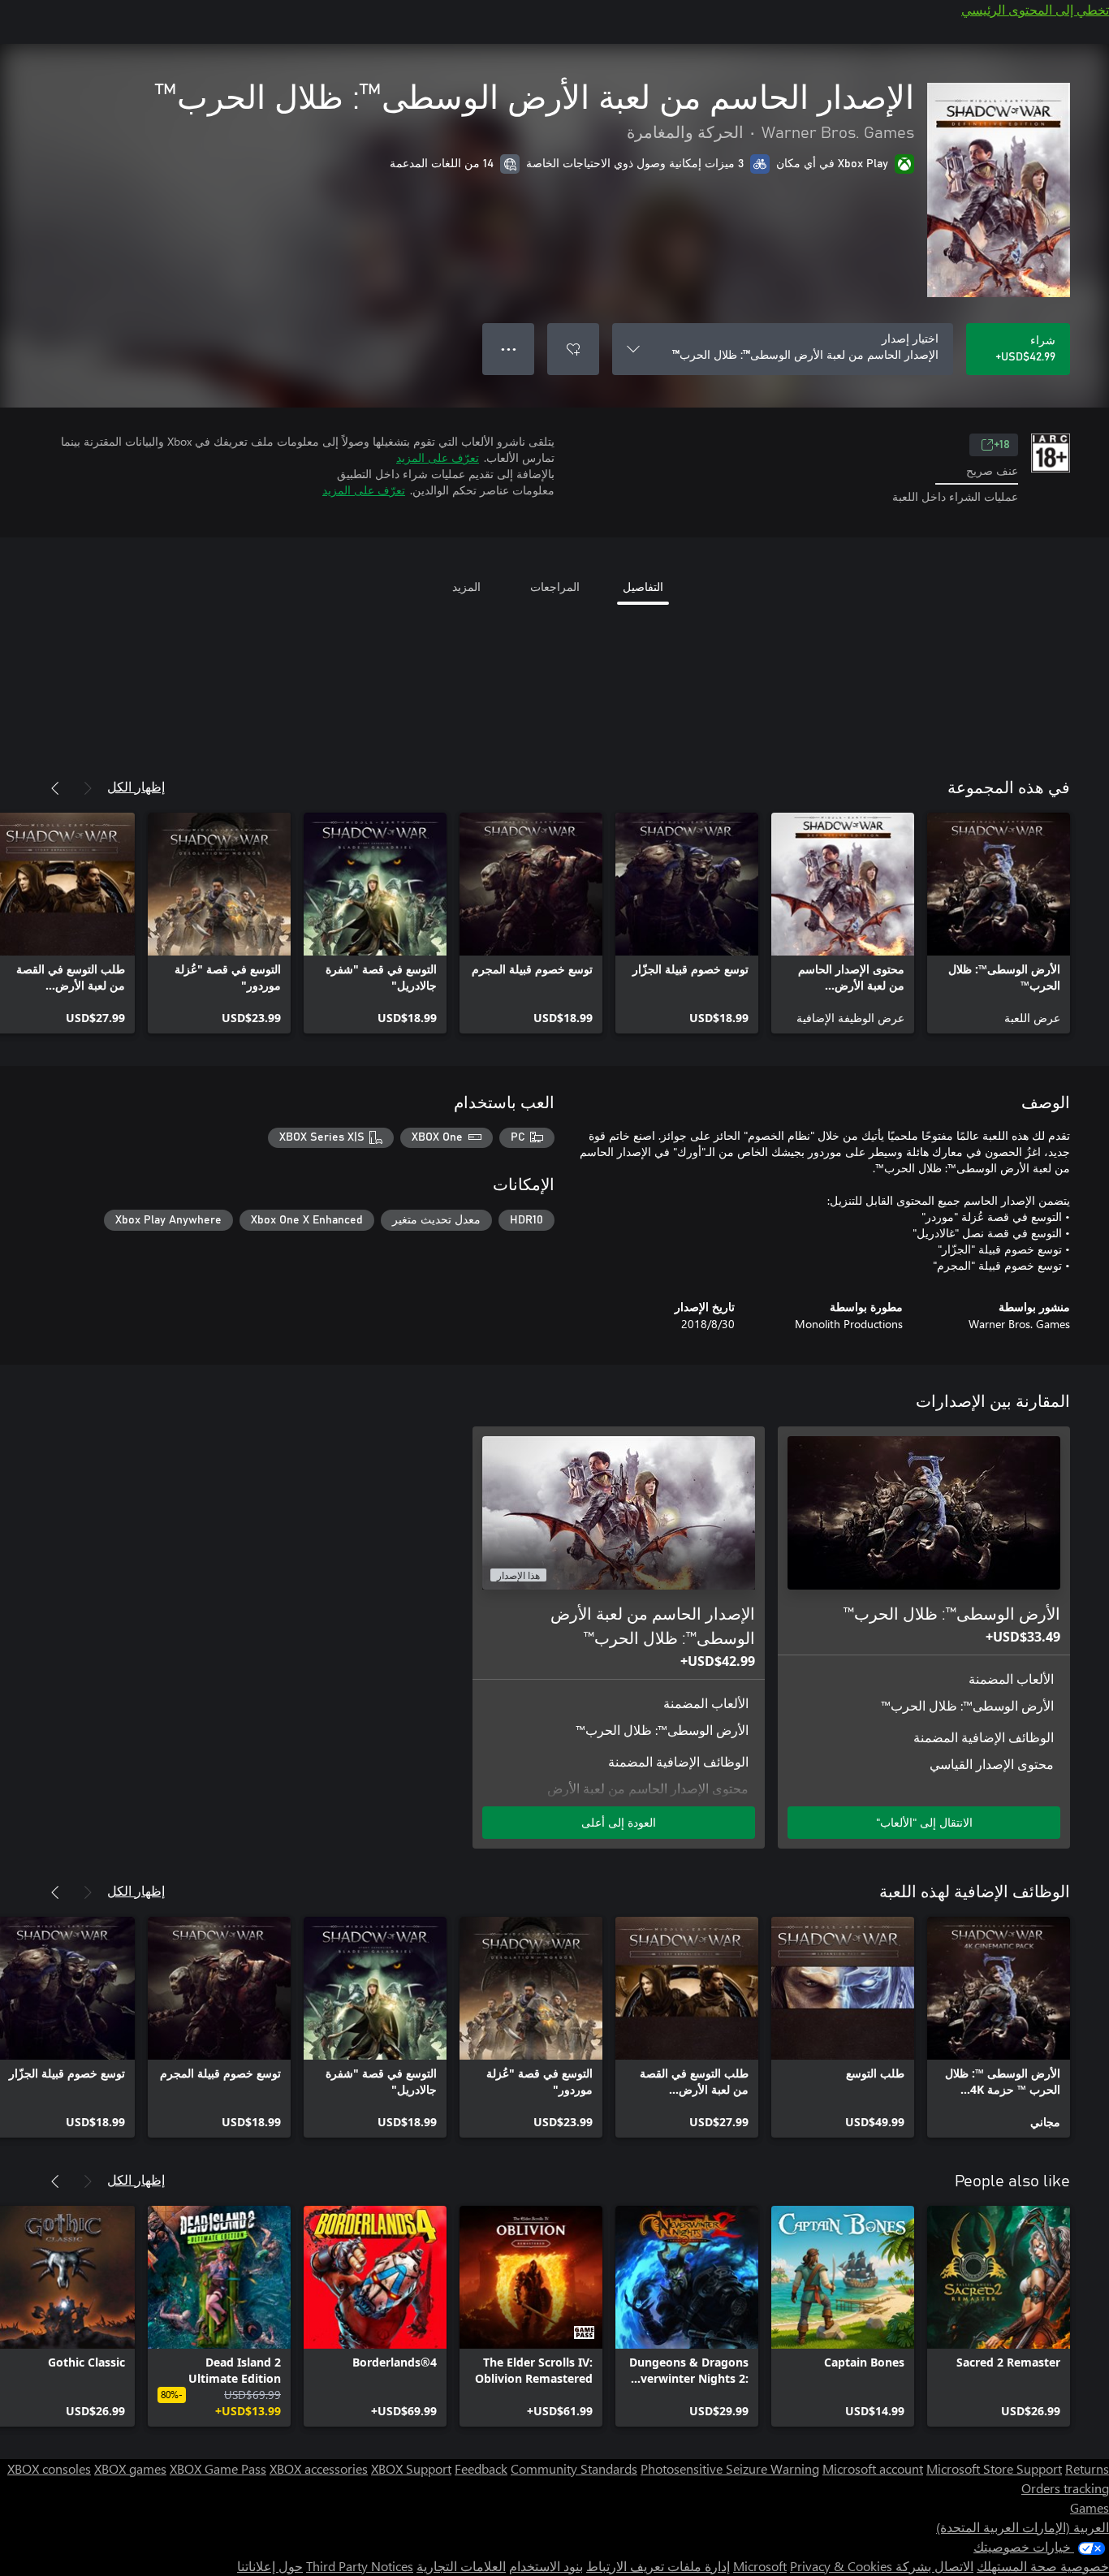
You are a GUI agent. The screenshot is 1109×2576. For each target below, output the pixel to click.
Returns (1087, 2468)
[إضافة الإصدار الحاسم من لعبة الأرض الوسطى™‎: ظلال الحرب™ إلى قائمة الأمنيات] (573, 349)
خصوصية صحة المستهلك (1043, 2566)
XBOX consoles (49, 2468)
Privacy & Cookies (841, 2566)
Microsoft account (873, 2468)
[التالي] (55, 788)
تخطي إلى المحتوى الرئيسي (1035, 9)
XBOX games (130, 2468)
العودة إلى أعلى (619, 1822)
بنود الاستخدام (546, 2566)
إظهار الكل (136, 786)
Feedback (481, 2468)
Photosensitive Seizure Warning (730, 2468)
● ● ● (509, 349)
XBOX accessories (319, 2468)
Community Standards (574, 2468)
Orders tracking (1065, 2488)
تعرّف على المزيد (438, 457)
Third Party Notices (360, 2566)
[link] (999, 923)
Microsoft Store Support (994, 2468)
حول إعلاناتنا (270, 2566)
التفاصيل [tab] (643, 587)
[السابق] (88, 788)
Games (1090, 2507)
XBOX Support (411, 2468)
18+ (1002, 445)
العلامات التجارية (461, 2566)
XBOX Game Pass (218, 2468)
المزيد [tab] (466, 587)
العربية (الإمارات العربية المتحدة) (1023, 2527)
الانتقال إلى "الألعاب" (924, 1822)
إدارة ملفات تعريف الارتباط (658, 2566)
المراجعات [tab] (555, 587)
